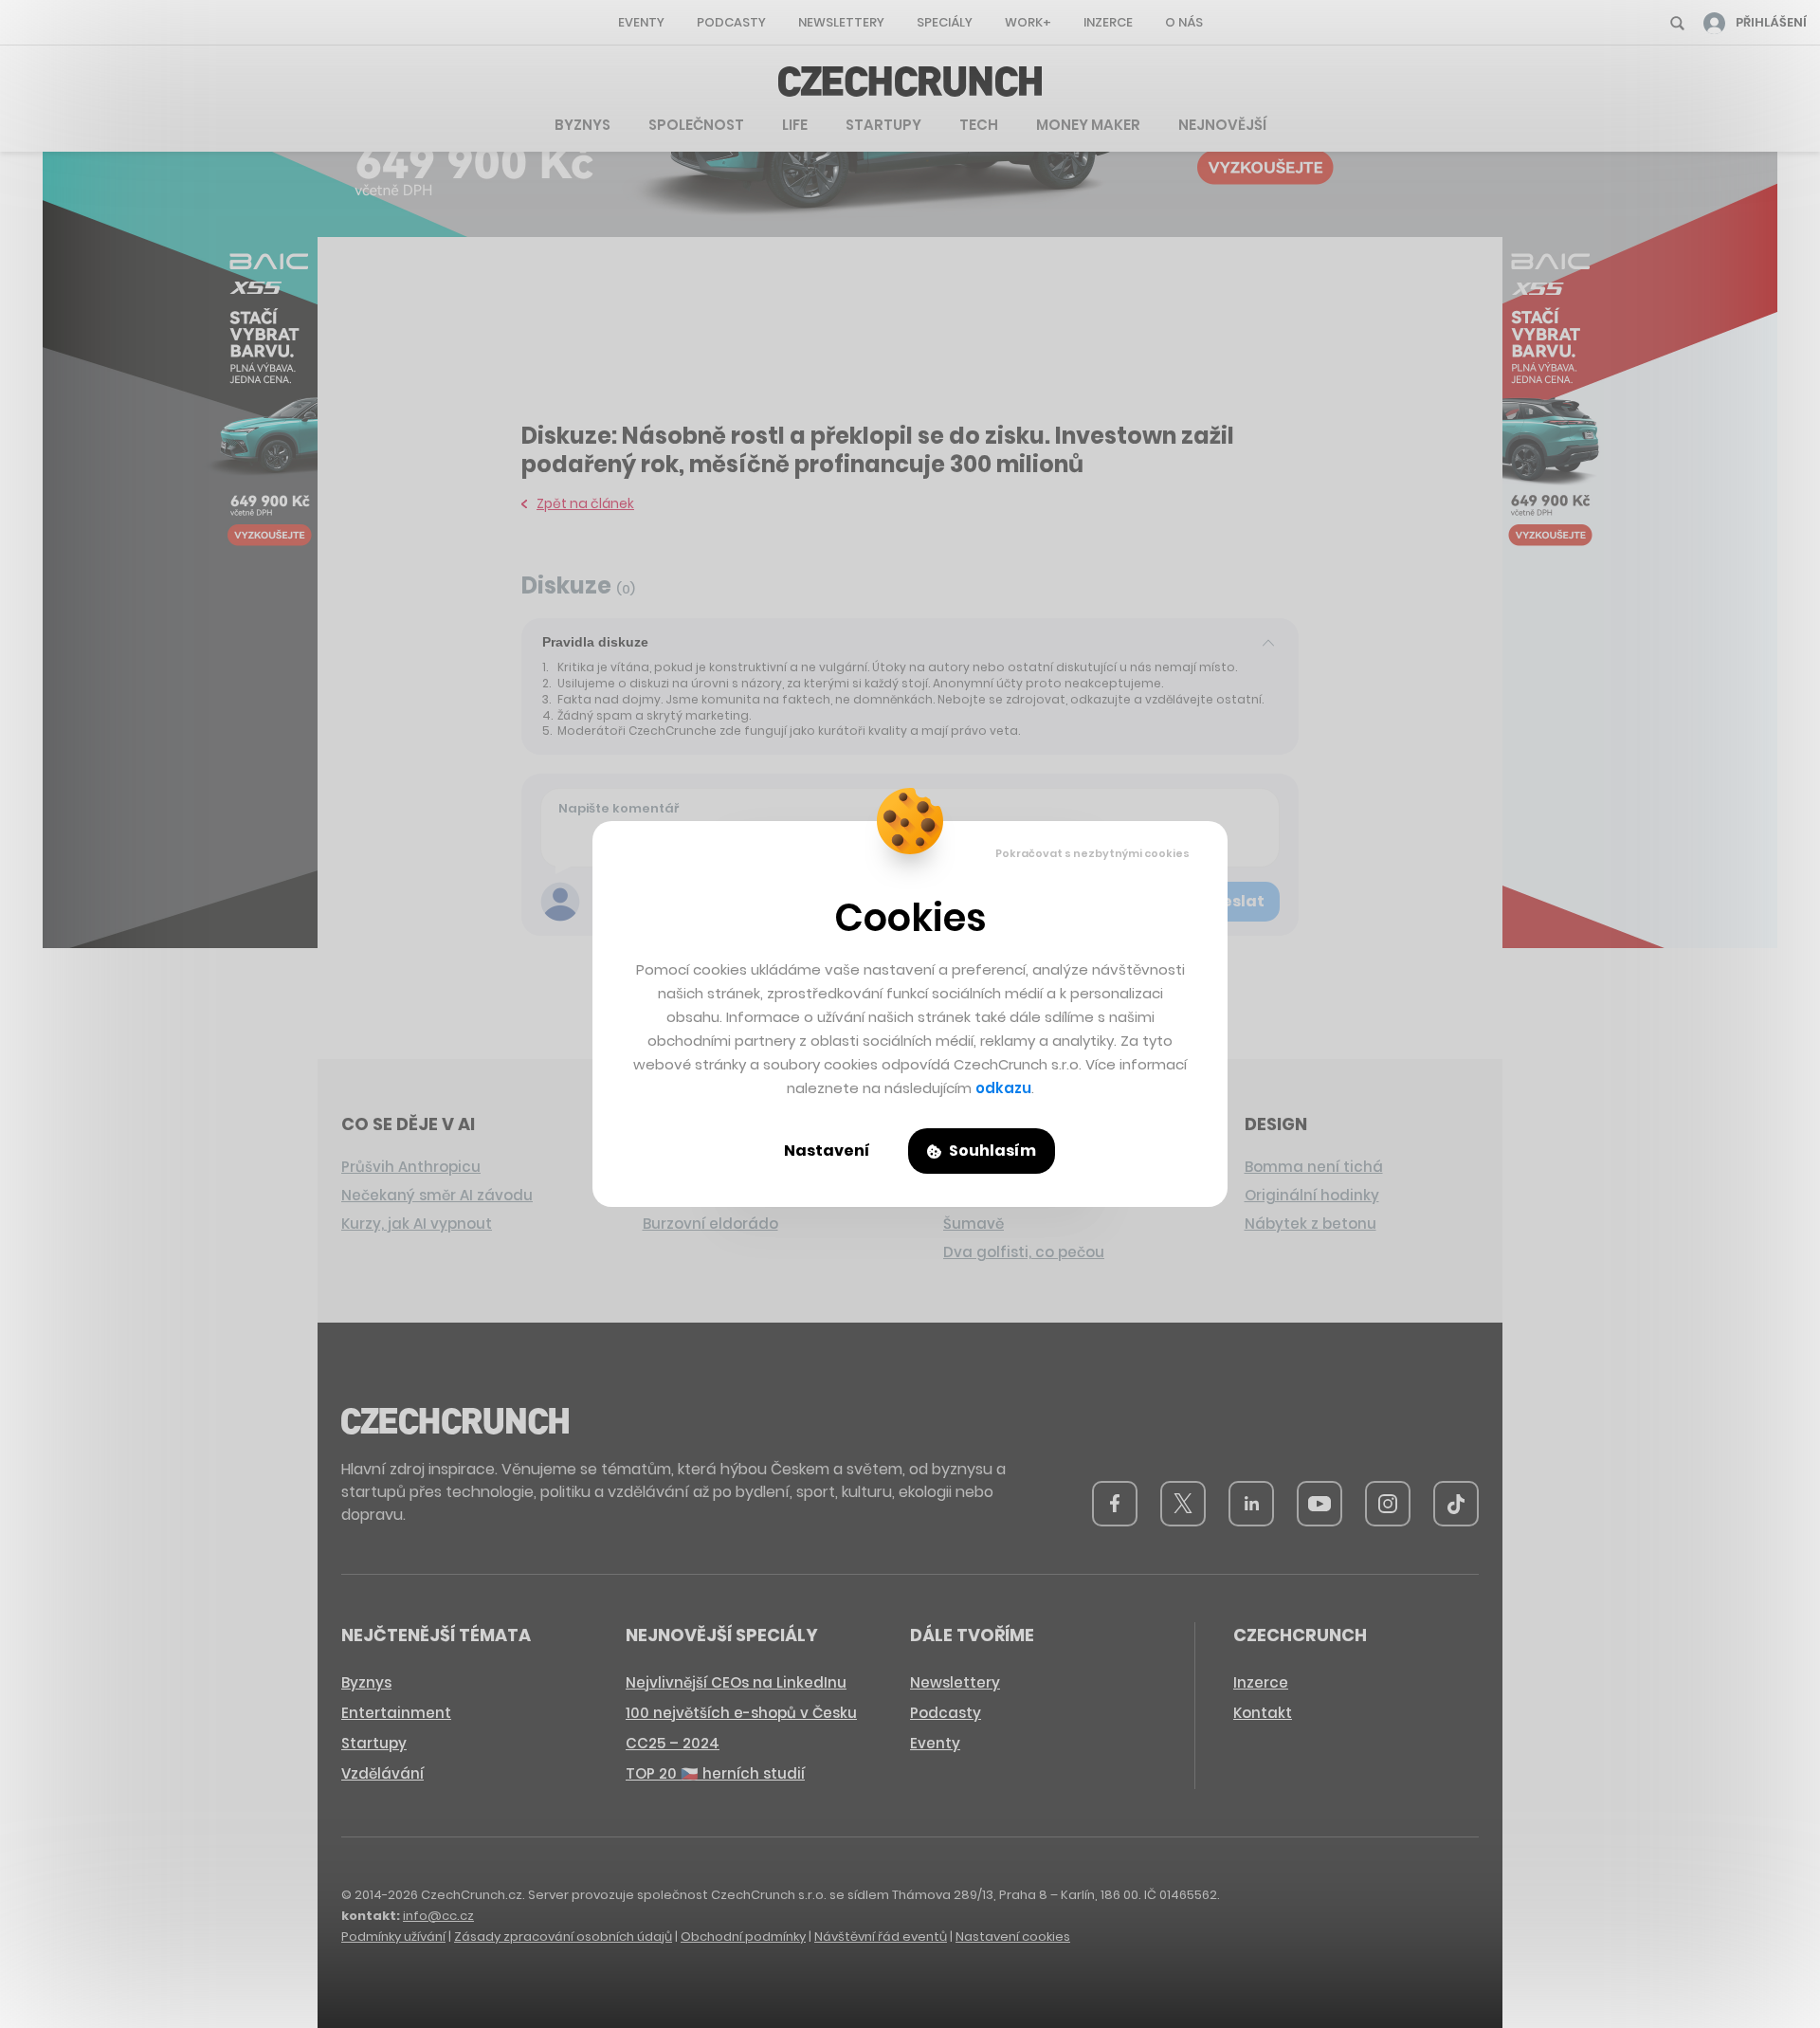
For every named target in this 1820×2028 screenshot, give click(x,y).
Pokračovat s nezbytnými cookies (1092, 853)
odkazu (1003, 1088)
